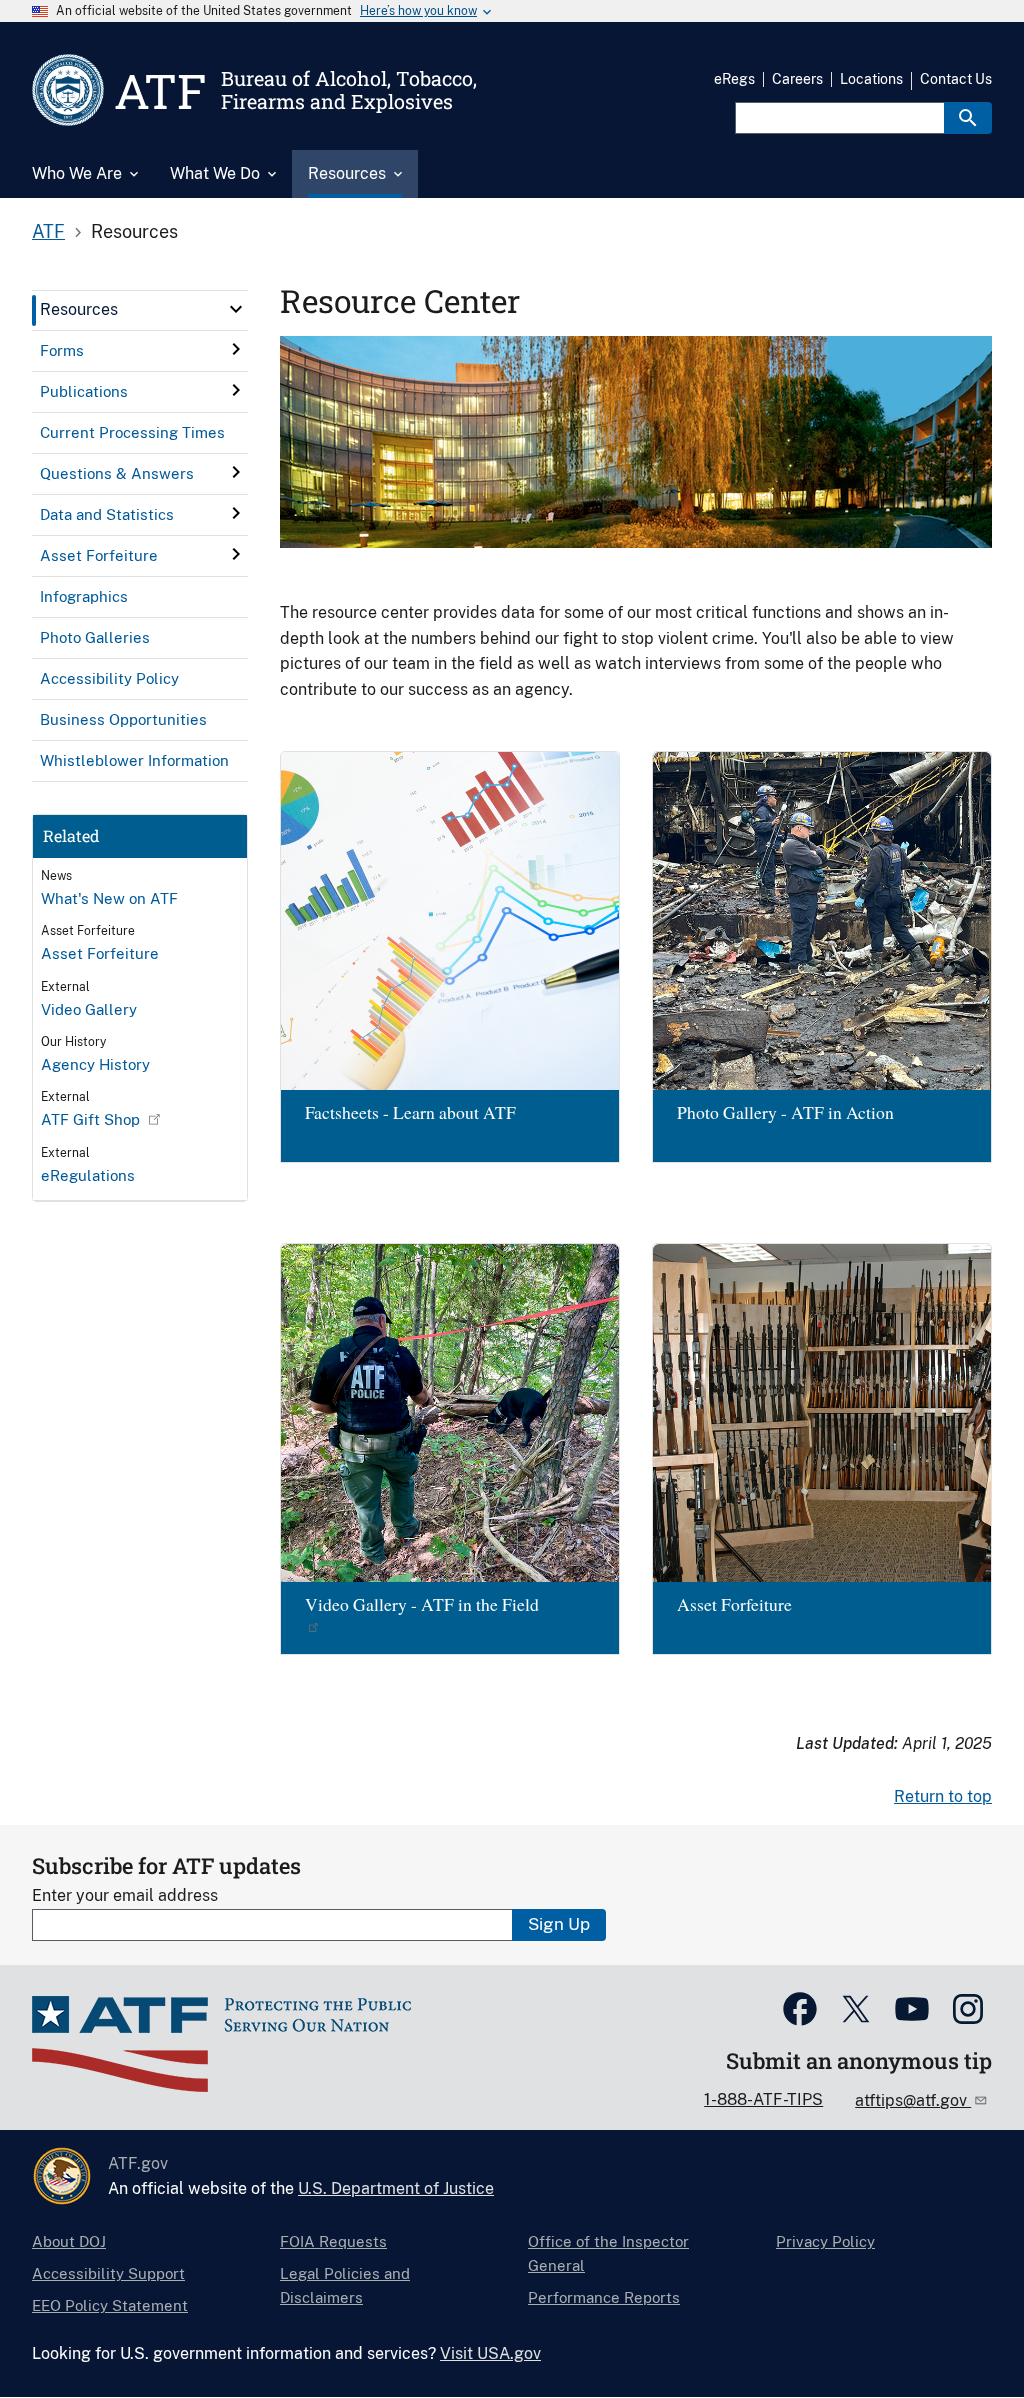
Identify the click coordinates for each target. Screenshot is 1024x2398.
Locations (871, 79)
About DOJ (69, 2241)
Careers (797, 79)
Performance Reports (604, 2297)
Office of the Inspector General (608, 2253)
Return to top (943, 1796)
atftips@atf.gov (913, 2100)
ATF (48, 231)
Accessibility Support (108, 2273)
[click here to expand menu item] (236, 309)
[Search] (968, 118)
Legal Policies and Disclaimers (345, 2285)
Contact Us (956, 79)
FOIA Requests (333, 2241)
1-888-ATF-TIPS (763, 2099)
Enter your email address (125, 1895)
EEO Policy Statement (110, 2305)
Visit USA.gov (490, 2353)
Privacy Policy (825, 2241)
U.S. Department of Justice (396, 2188)
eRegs (734, 79)
